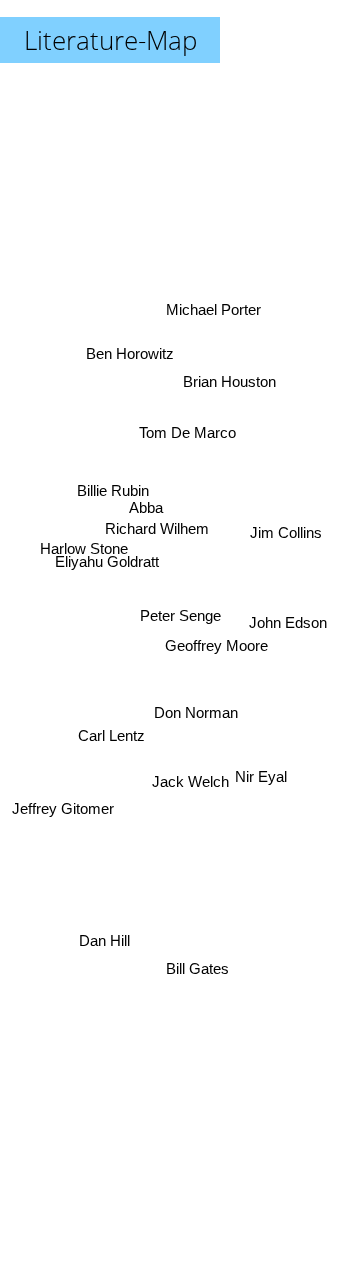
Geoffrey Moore (217, 650)
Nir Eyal (261, 781)
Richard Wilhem (158, 524)
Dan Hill (102, 933)
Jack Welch (191, 780)
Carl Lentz (111, 747)
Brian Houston (227, 376)
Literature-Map (110, 40)
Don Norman (196, 717)
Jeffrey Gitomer (63, 805)
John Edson (289, 626)
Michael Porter (212, 304)
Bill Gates (196, 969)
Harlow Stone (83, 560)
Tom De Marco (183, 427)
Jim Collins (286, 523)
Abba (147, 505)
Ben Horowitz (135, 339)
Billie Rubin (112, 502)
